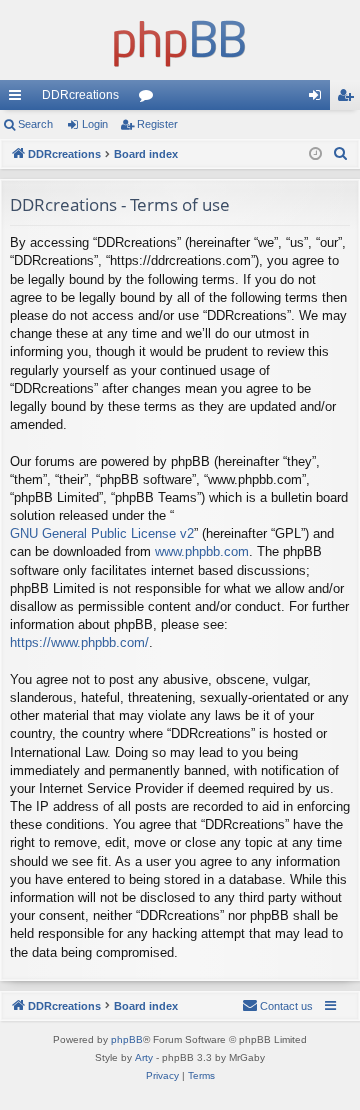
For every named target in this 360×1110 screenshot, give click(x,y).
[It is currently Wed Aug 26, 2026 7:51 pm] (315, 154)
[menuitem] (341, 154)
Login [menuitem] (319, 99)
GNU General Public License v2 (102, 533)
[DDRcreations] (180, 40)
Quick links (19, 99)
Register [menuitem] (349, 99)
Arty (144, 1057)
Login (95, 124)
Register (157, 124)
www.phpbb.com (202, 551)
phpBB (127, 1039)
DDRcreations (80, 95)
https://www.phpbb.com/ (79, 642)
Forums (150, 99)
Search (35, 124)
